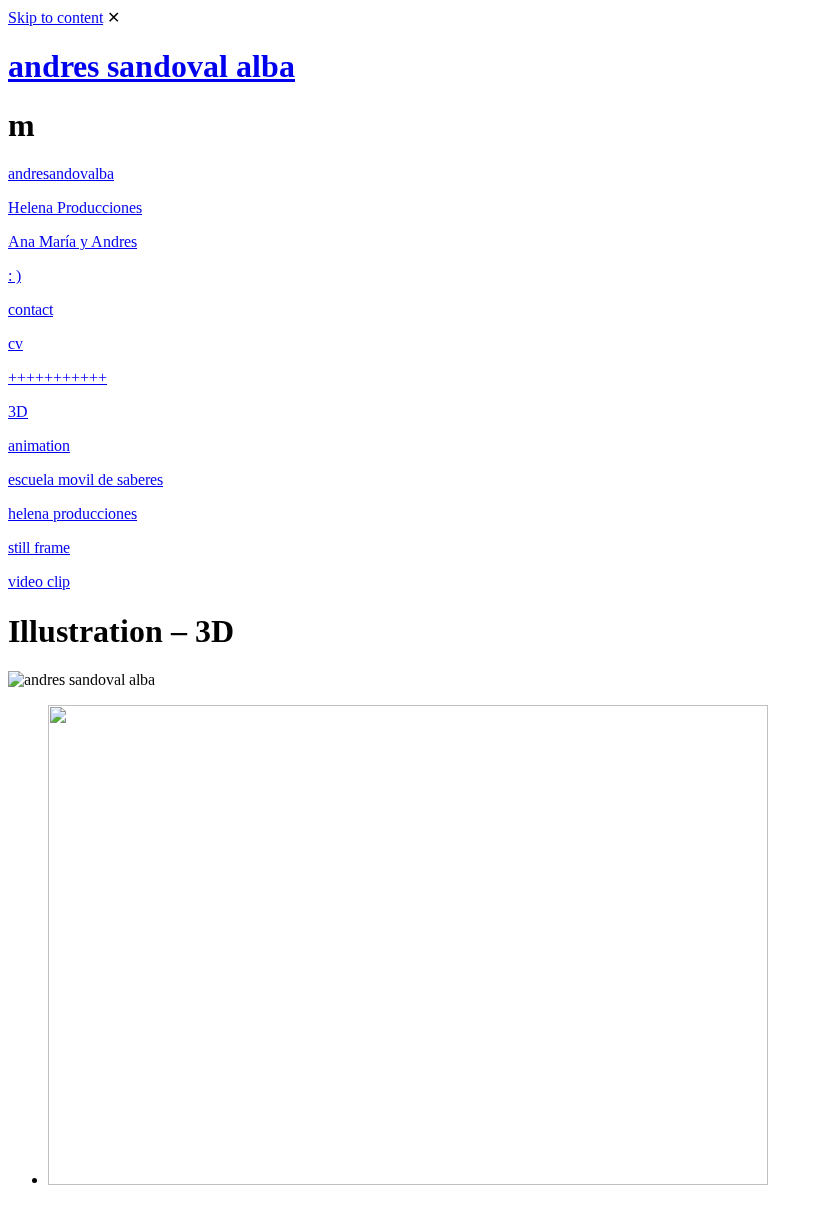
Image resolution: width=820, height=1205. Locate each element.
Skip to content (55, 17)
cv (15, 343)
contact (30, 309)
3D (18, 411)
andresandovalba (61, 173)
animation (39, 445)
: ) (14, 275)
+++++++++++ (57, 377)
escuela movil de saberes (85, 479)
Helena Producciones (75, 207)
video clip (39, 581)
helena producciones (72, 513)
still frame (39, 547)
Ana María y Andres (72, 241)
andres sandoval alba (151, 66)
